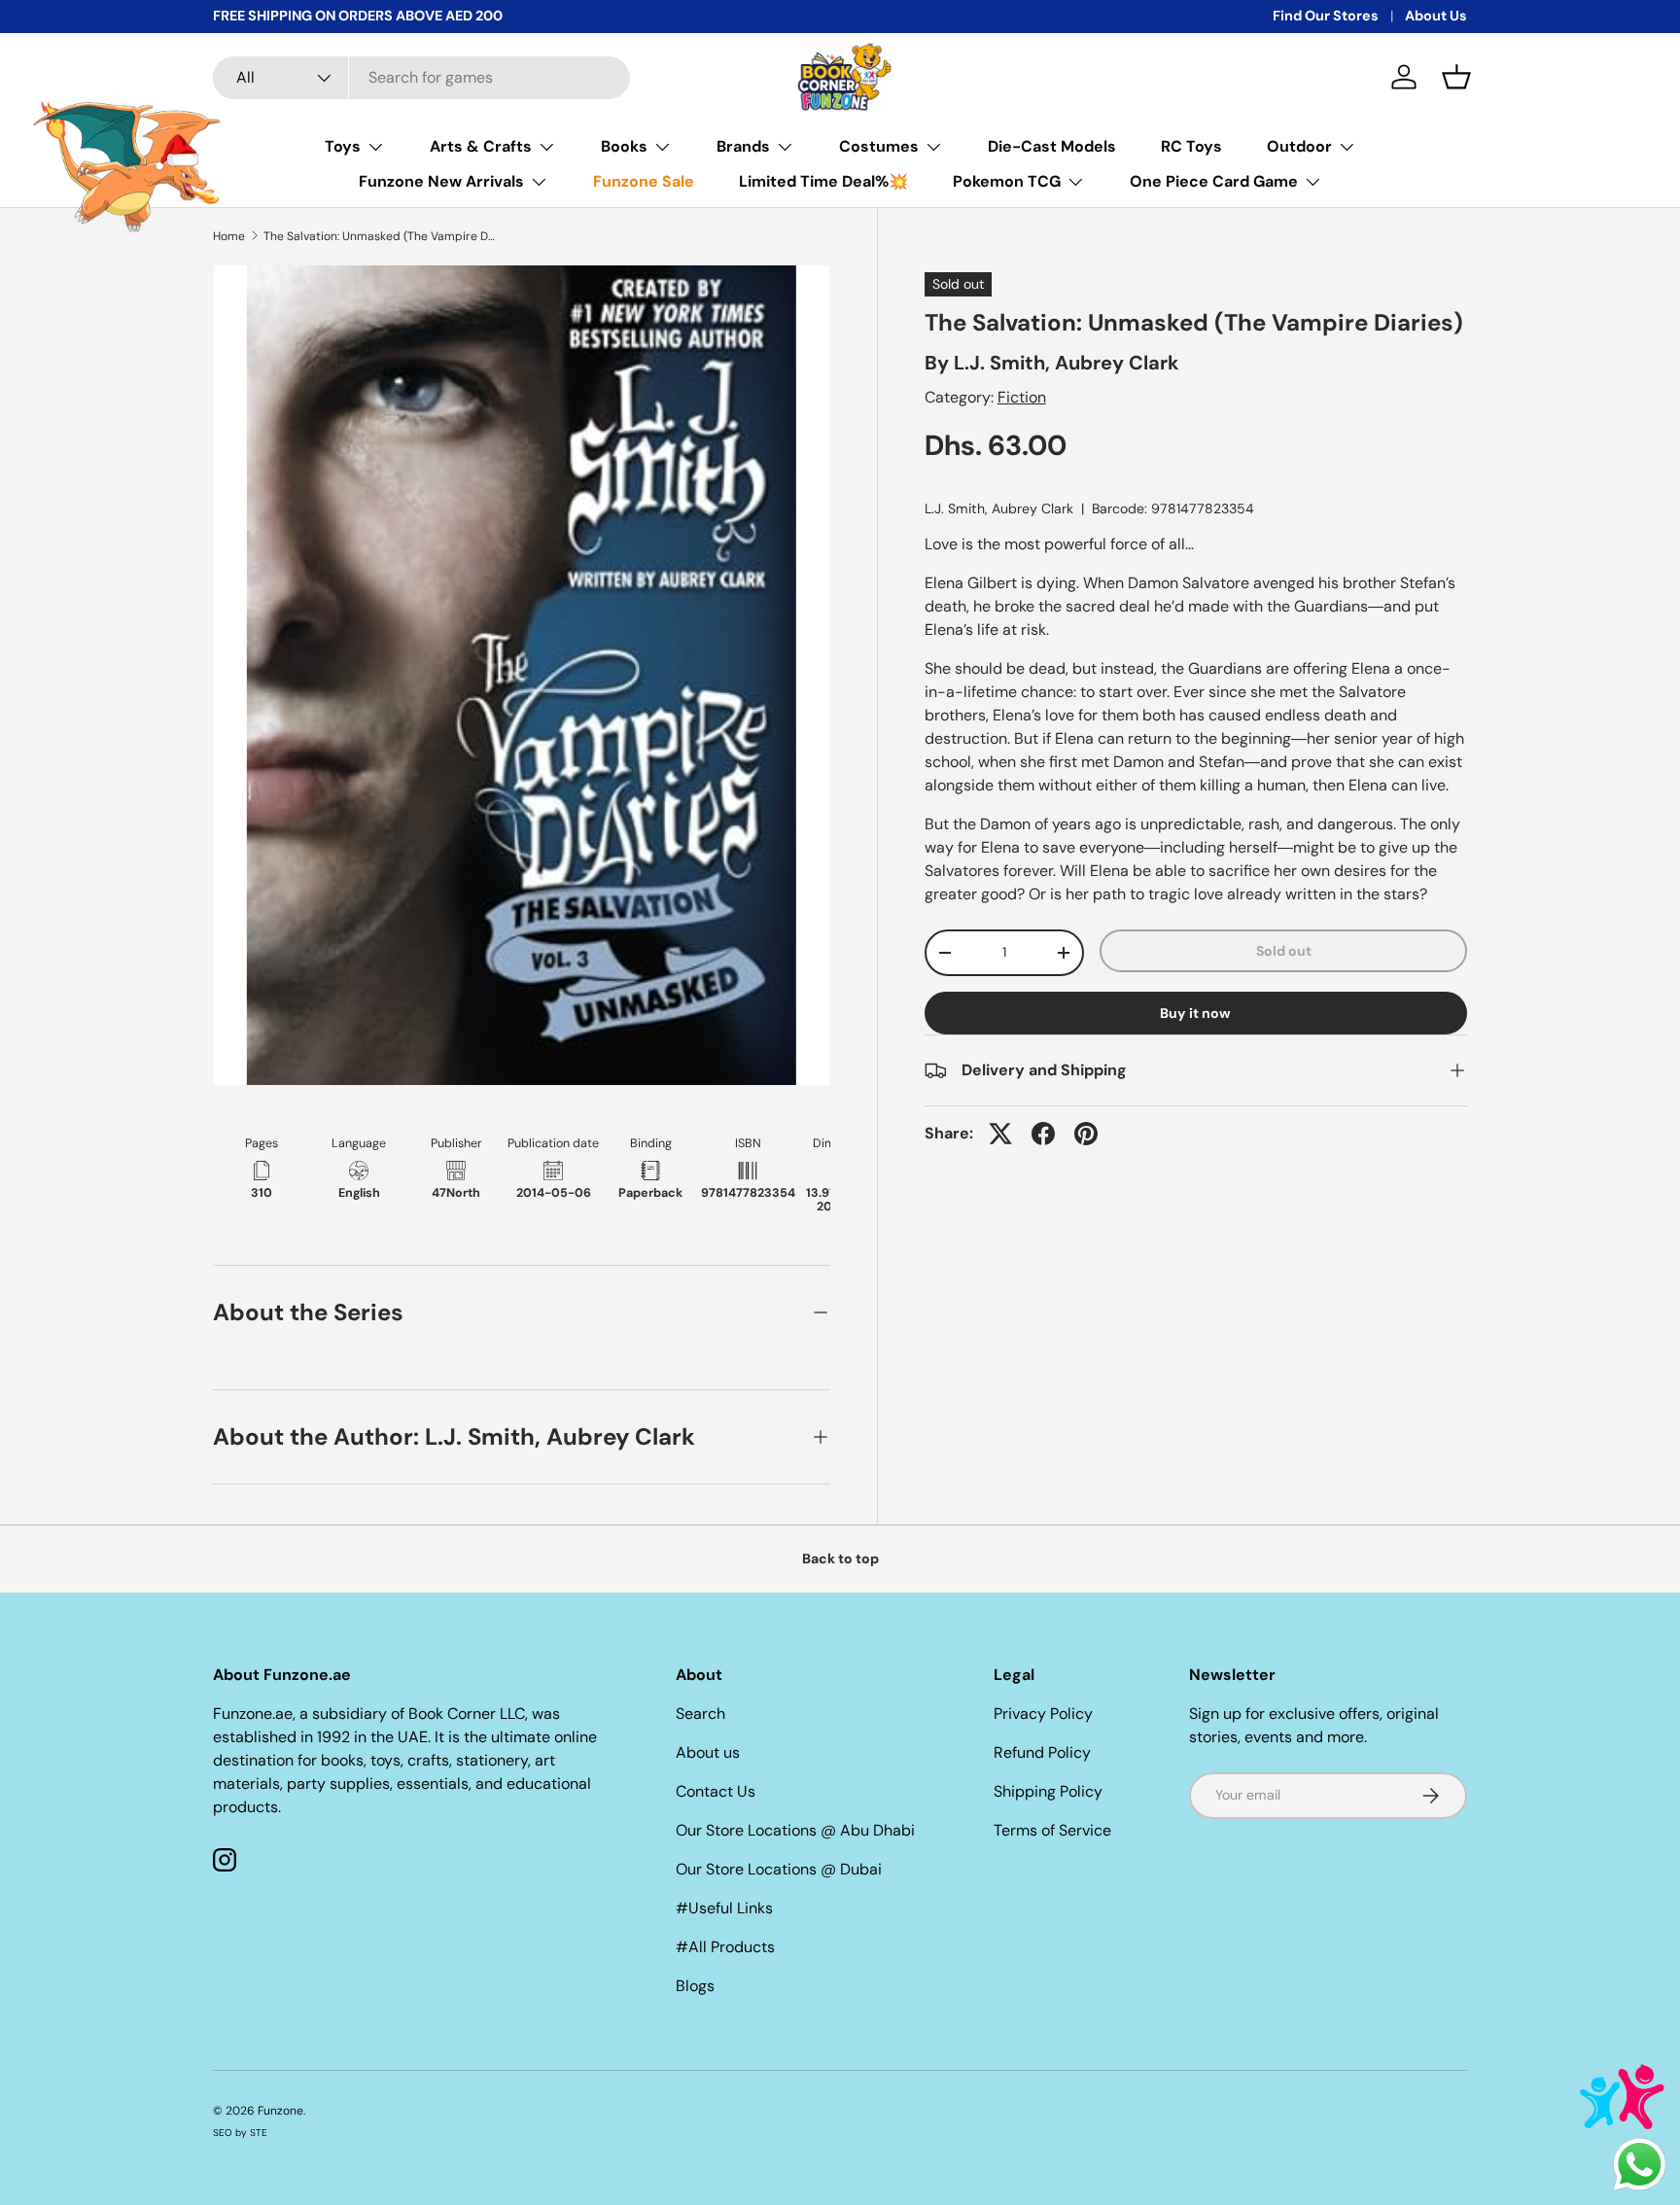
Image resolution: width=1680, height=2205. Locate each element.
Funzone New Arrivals (441, 181)
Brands (743, 146)
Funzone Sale (644, 181)
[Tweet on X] (1000, 1134)
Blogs (695, 1986)
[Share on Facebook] (1043, 1134)
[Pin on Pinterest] (1086, 1134)
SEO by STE (240, 2133)
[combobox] (421, 78)
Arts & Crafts (481, 146)
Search (700, 1714)
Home (229, 236)
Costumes (879, 146)
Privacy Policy (1043, 1714)
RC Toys (1191, 146)
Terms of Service (1052, 1830)
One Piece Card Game (1214, 181)
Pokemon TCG (1007, 181)
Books (624, 146)
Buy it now (1195, 1013)
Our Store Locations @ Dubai (779, 1869)
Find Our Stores (1326, 16)
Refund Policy (1042, 1752)
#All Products (725, 1947)
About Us (1436, 16)
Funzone (280, 2111)
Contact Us (716, 1791)
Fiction (1022, 397)
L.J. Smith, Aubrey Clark (1067, 363)
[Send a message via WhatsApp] (1640, 2165)
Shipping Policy (1048, 1791)
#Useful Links (724, 1908)
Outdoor (1299, 146)
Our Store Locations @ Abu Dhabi (795, 1830)
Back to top (840, 1558)
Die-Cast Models (1052, 146)
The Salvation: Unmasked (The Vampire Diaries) (380, 236)
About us (708, 1752)
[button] (1456, 77)
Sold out (1284, 951)
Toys (343, 146)
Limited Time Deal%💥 (823, 181)
